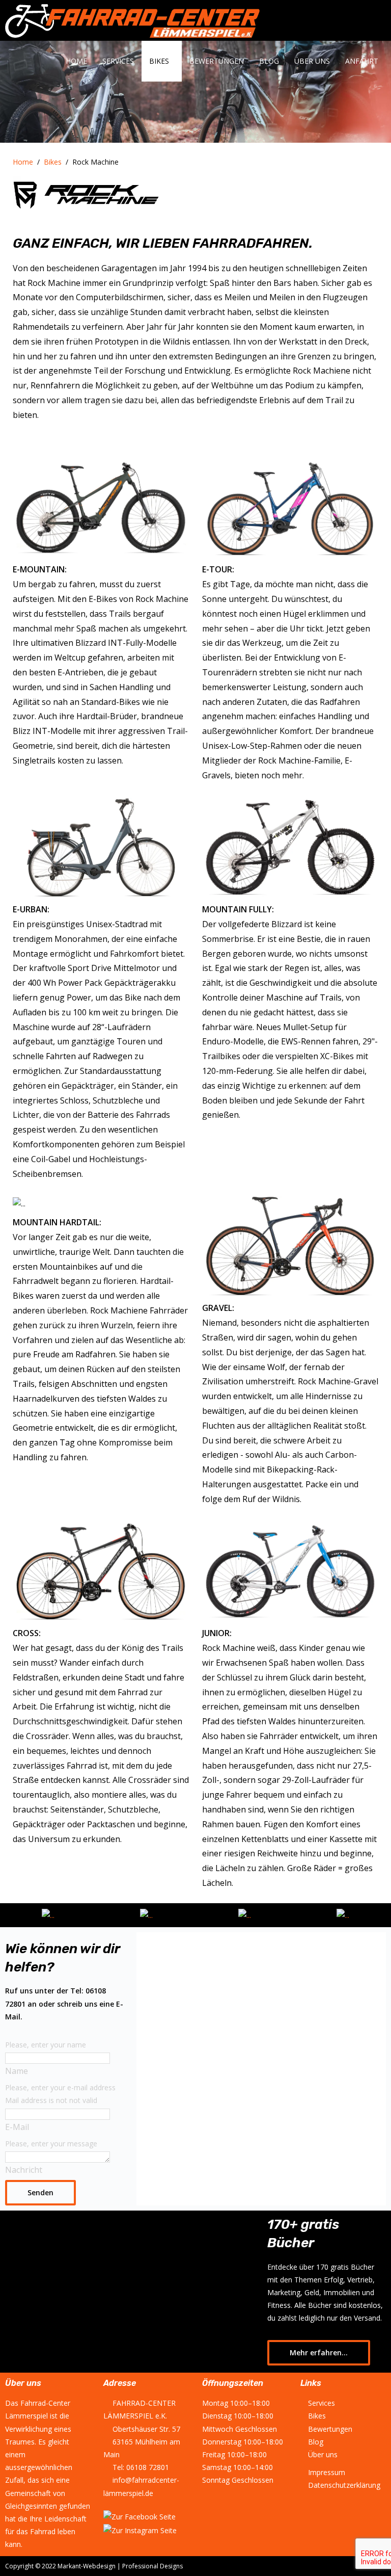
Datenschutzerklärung (344, 2485)
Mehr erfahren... (319, 2352)
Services (118, 61)
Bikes (159, 61)
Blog (269, 61)
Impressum (327, 2472)
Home (76, 61)
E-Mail (17, 2127)
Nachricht (24, 2170)
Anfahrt (362, 61)
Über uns (312, 61)
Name (17, 2071)
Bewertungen (217, 61)
